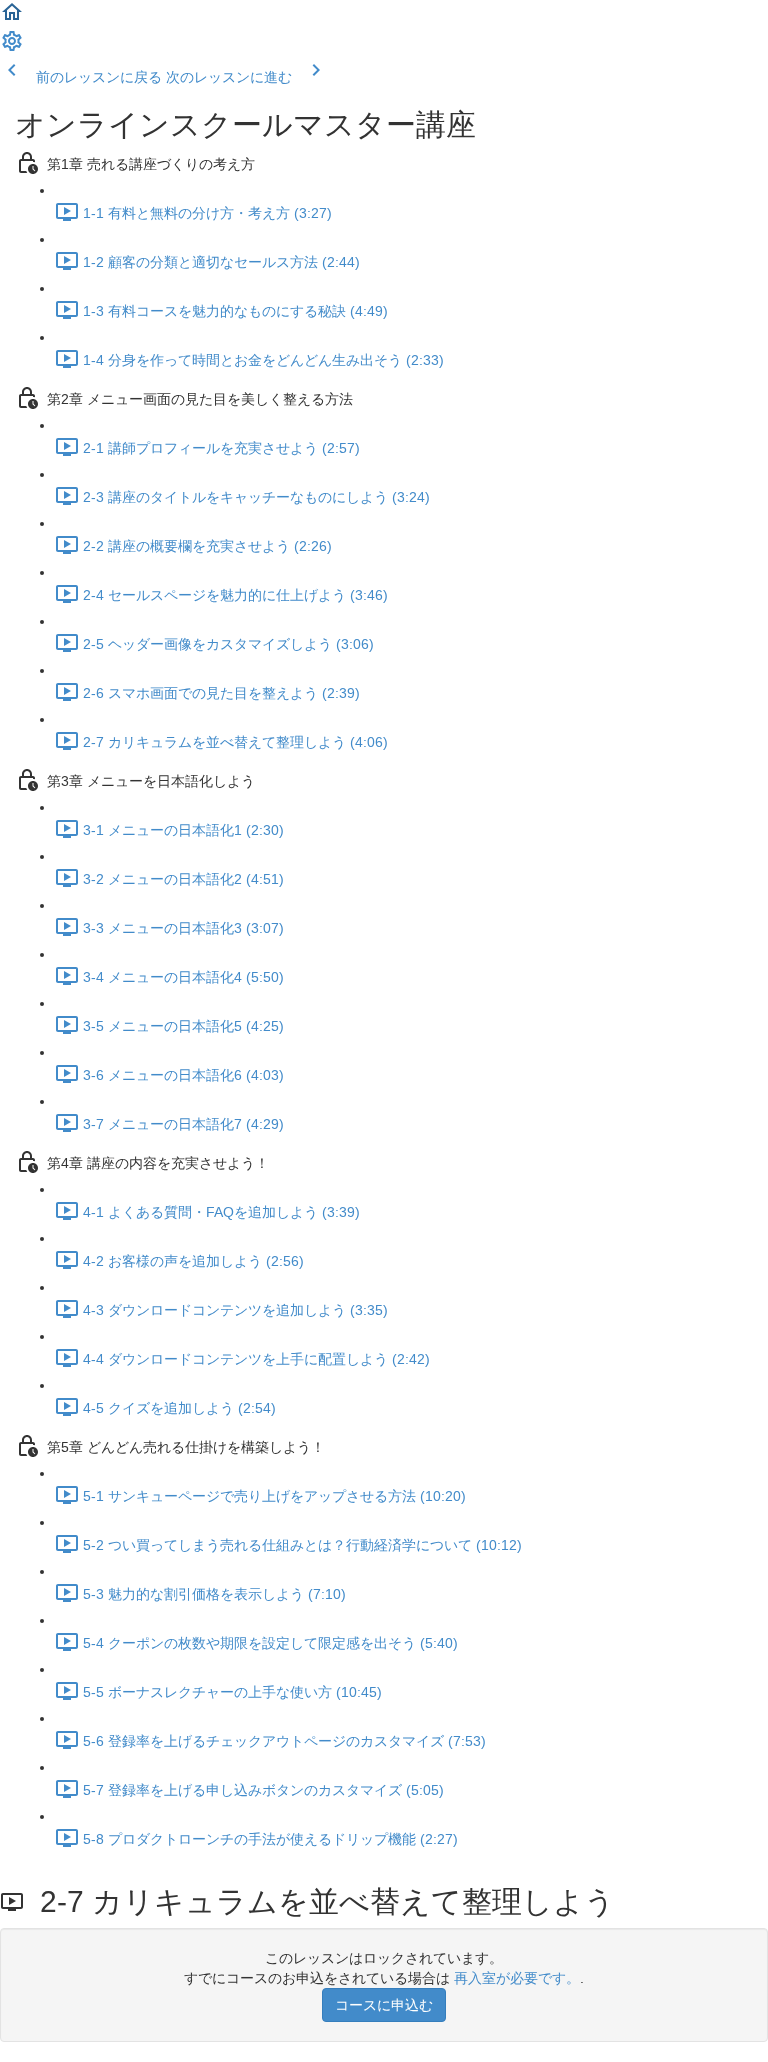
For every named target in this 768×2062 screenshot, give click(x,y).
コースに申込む (384, 2005)
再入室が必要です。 (517, 1978)
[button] (12, 19)
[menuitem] (12, 48)
